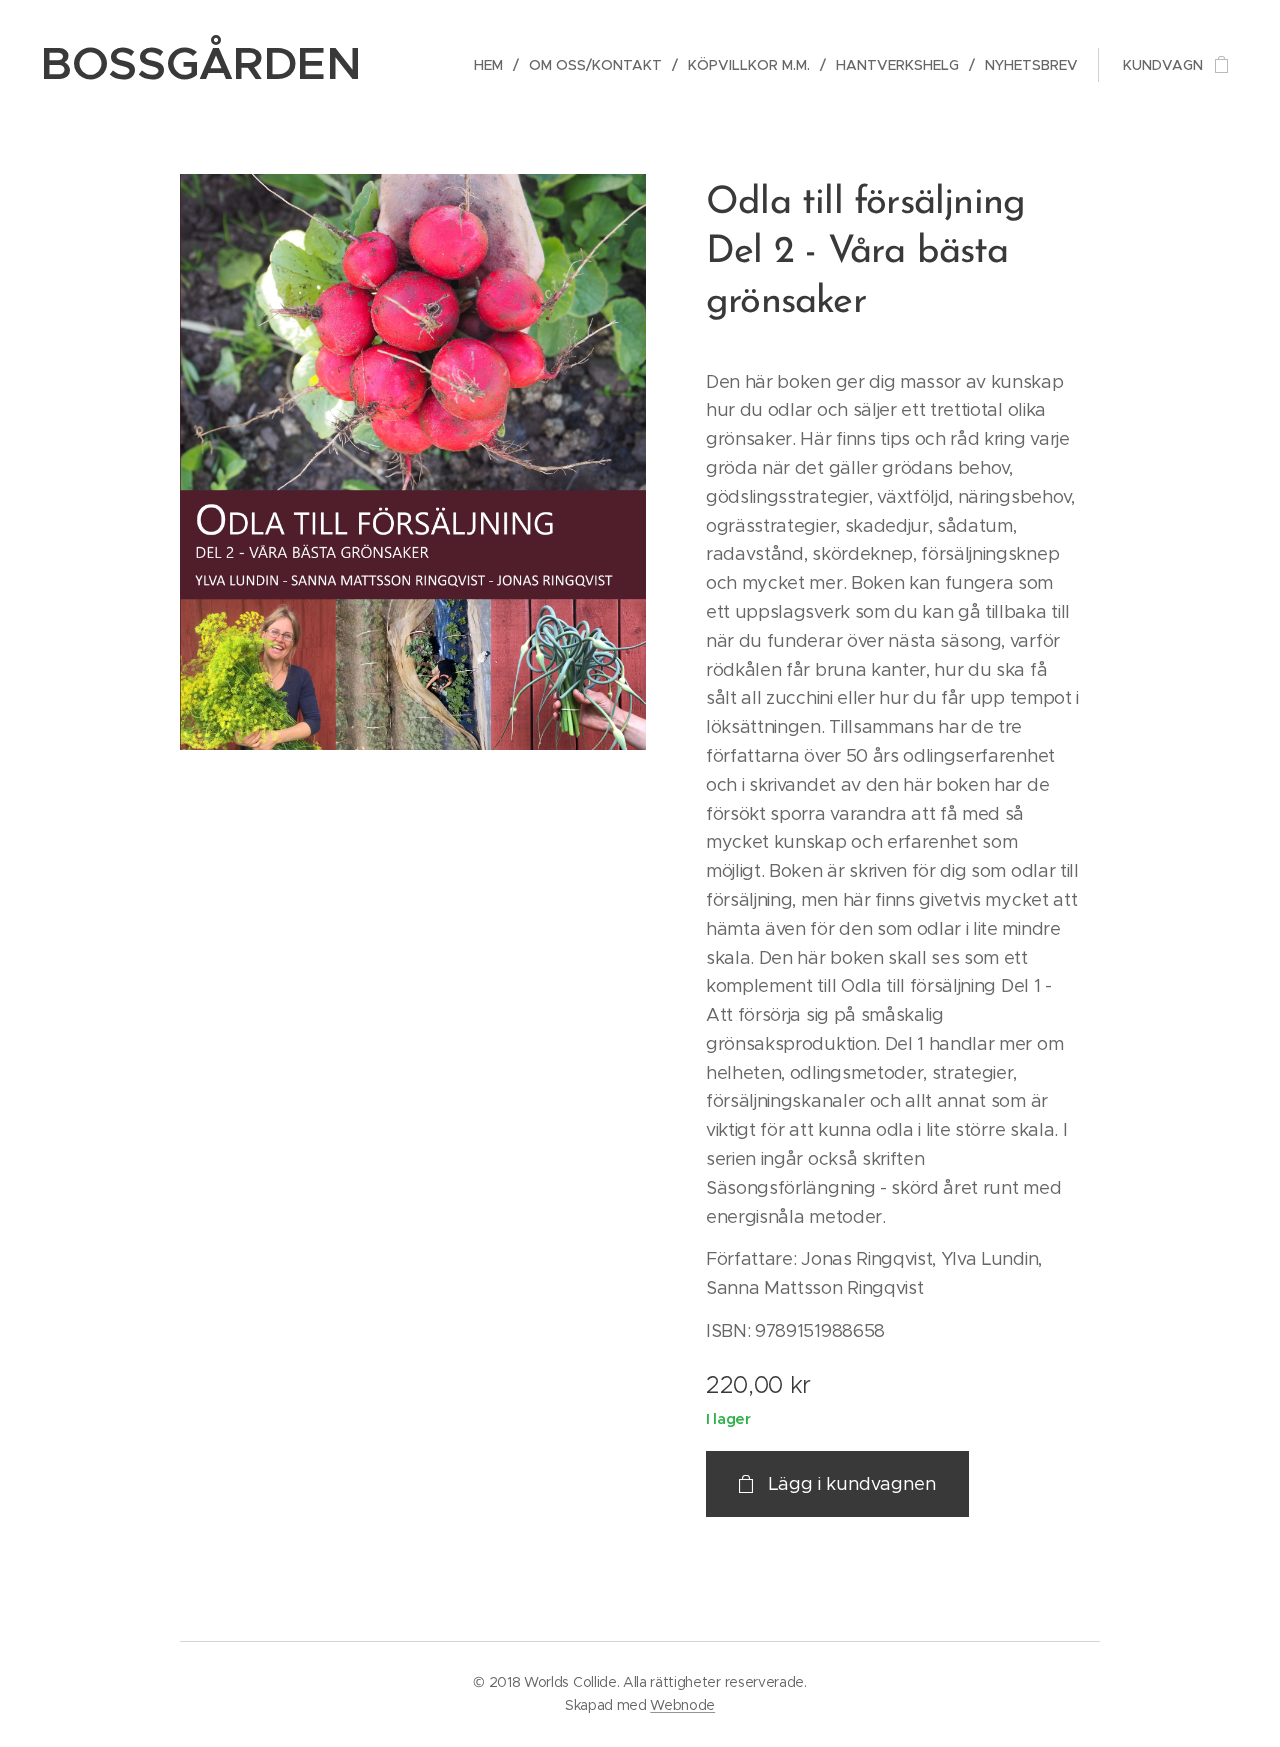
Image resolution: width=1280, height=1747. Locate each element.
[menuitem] (494, 65)
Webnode (682, 1705)
